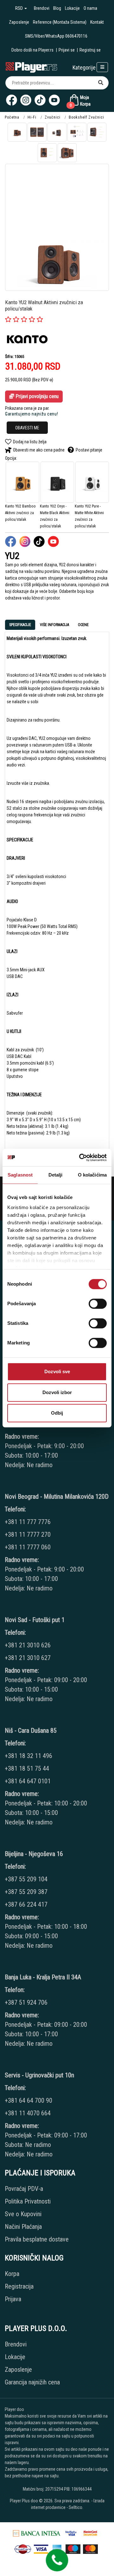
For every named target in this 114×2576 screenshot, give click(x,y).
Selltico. (76, 2507)
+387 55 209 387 (26, 1892)
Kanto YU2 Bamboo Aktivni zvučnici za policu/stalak (20, 513)
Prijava (13, 2299)
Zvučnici (53, 117)
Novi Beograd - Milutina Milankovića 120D (57, 1497)
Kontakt (97, 22)
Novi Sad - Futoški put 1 (35, 1620)
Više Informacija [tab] (54, 625)
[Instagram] (26, 100)
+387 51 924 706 (26, 2002)
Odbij (57, 1413)
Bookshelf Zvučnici (86, 117)
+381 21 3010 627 (28, 1658)
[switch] (98, 1304)
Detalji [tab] (56, 1175)
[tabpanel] (57, 895)
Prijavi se (67, 50)
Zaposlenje (19, 22)
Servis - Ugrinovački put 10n (39, 2075)
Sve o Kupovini (23, 2214)
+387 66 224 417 (26, 1904)
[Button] (101, 83)
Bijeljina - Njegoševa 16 (34, 1854)
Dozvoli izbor (57, 1392)
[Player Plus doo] (32, 67)
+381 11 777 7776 (28, 1522)
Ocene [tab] (83, 625)
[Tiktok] (40, 100)
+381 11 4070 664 (28, 2113)
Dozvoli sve (57, 1371)
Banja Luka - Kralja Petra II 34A (43, 1977)
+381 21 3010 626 (28, 1645)
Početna (12, 117)
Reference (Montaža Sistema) (60, 22)
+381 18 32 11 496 (28, 1756)
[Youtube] (54, 100)
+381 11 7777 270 (28, 1534)
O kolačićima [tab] (92, 1175)
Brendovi (42, 8)
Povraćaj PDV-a (24, 2189)
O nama (90, 8)
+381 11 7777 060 (28, 1547)
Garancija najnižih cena (32, 2382)
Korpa (12, 2274)
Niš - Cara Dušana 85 (31, 1731)
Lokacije (72, 8)
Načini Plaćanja (23, 2227)
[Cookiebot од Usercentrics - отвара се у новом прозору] (80, 1158)
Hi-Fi (32, 117)
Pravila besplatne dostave (37, 2239)
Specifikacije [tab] (20, 625)
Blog (57, 8)
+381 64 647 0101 (28, 1781)
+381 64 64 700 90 (28, 2100)
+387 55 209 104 (26, 1879)
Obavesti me (27, 428)
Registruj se (90, 50)
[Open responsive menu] (102, 67)
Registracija (19, 2286)
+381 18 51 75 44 (27, 1768)
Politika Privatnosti (28, 2201)
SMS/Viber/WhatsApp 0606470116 (56, 36)
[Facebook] (12, 100)
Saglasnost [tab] (20, 1175)
